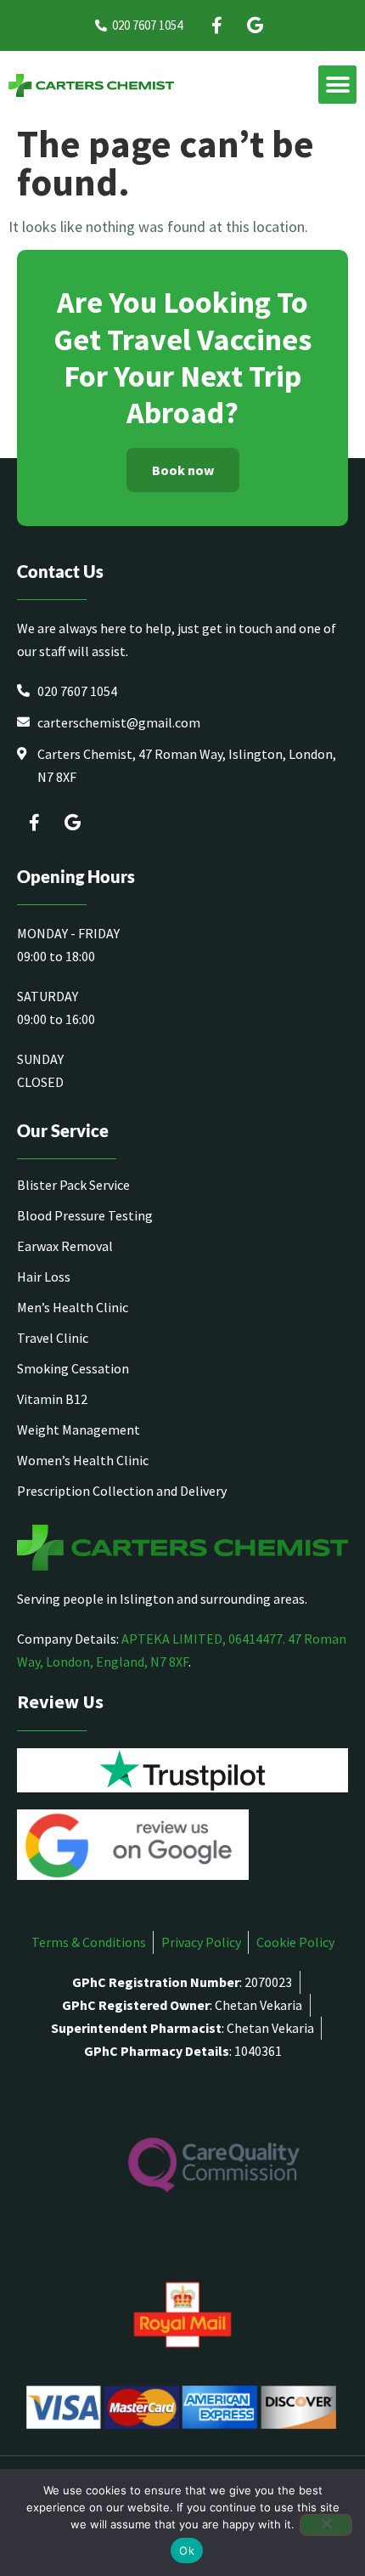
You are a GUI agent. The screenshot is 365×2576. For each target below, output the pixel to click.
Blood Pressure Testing (85, 1215)
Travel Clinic (53, 1338)
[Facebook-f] (216, 25)
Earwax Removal (65, 1246)
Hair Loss (44, 1277)
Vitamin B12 (52, 1399)
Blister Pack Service (73, 1185)
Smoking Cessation (73, 1368)
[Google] (255, 25)
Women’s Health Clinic (83, 1460)
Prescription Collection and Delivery (122, 1491)
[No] (326, 2525)
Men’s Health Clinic (73, 1307)
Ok (187, 2551)
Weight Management (79, 1430)
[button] (337, 85)
